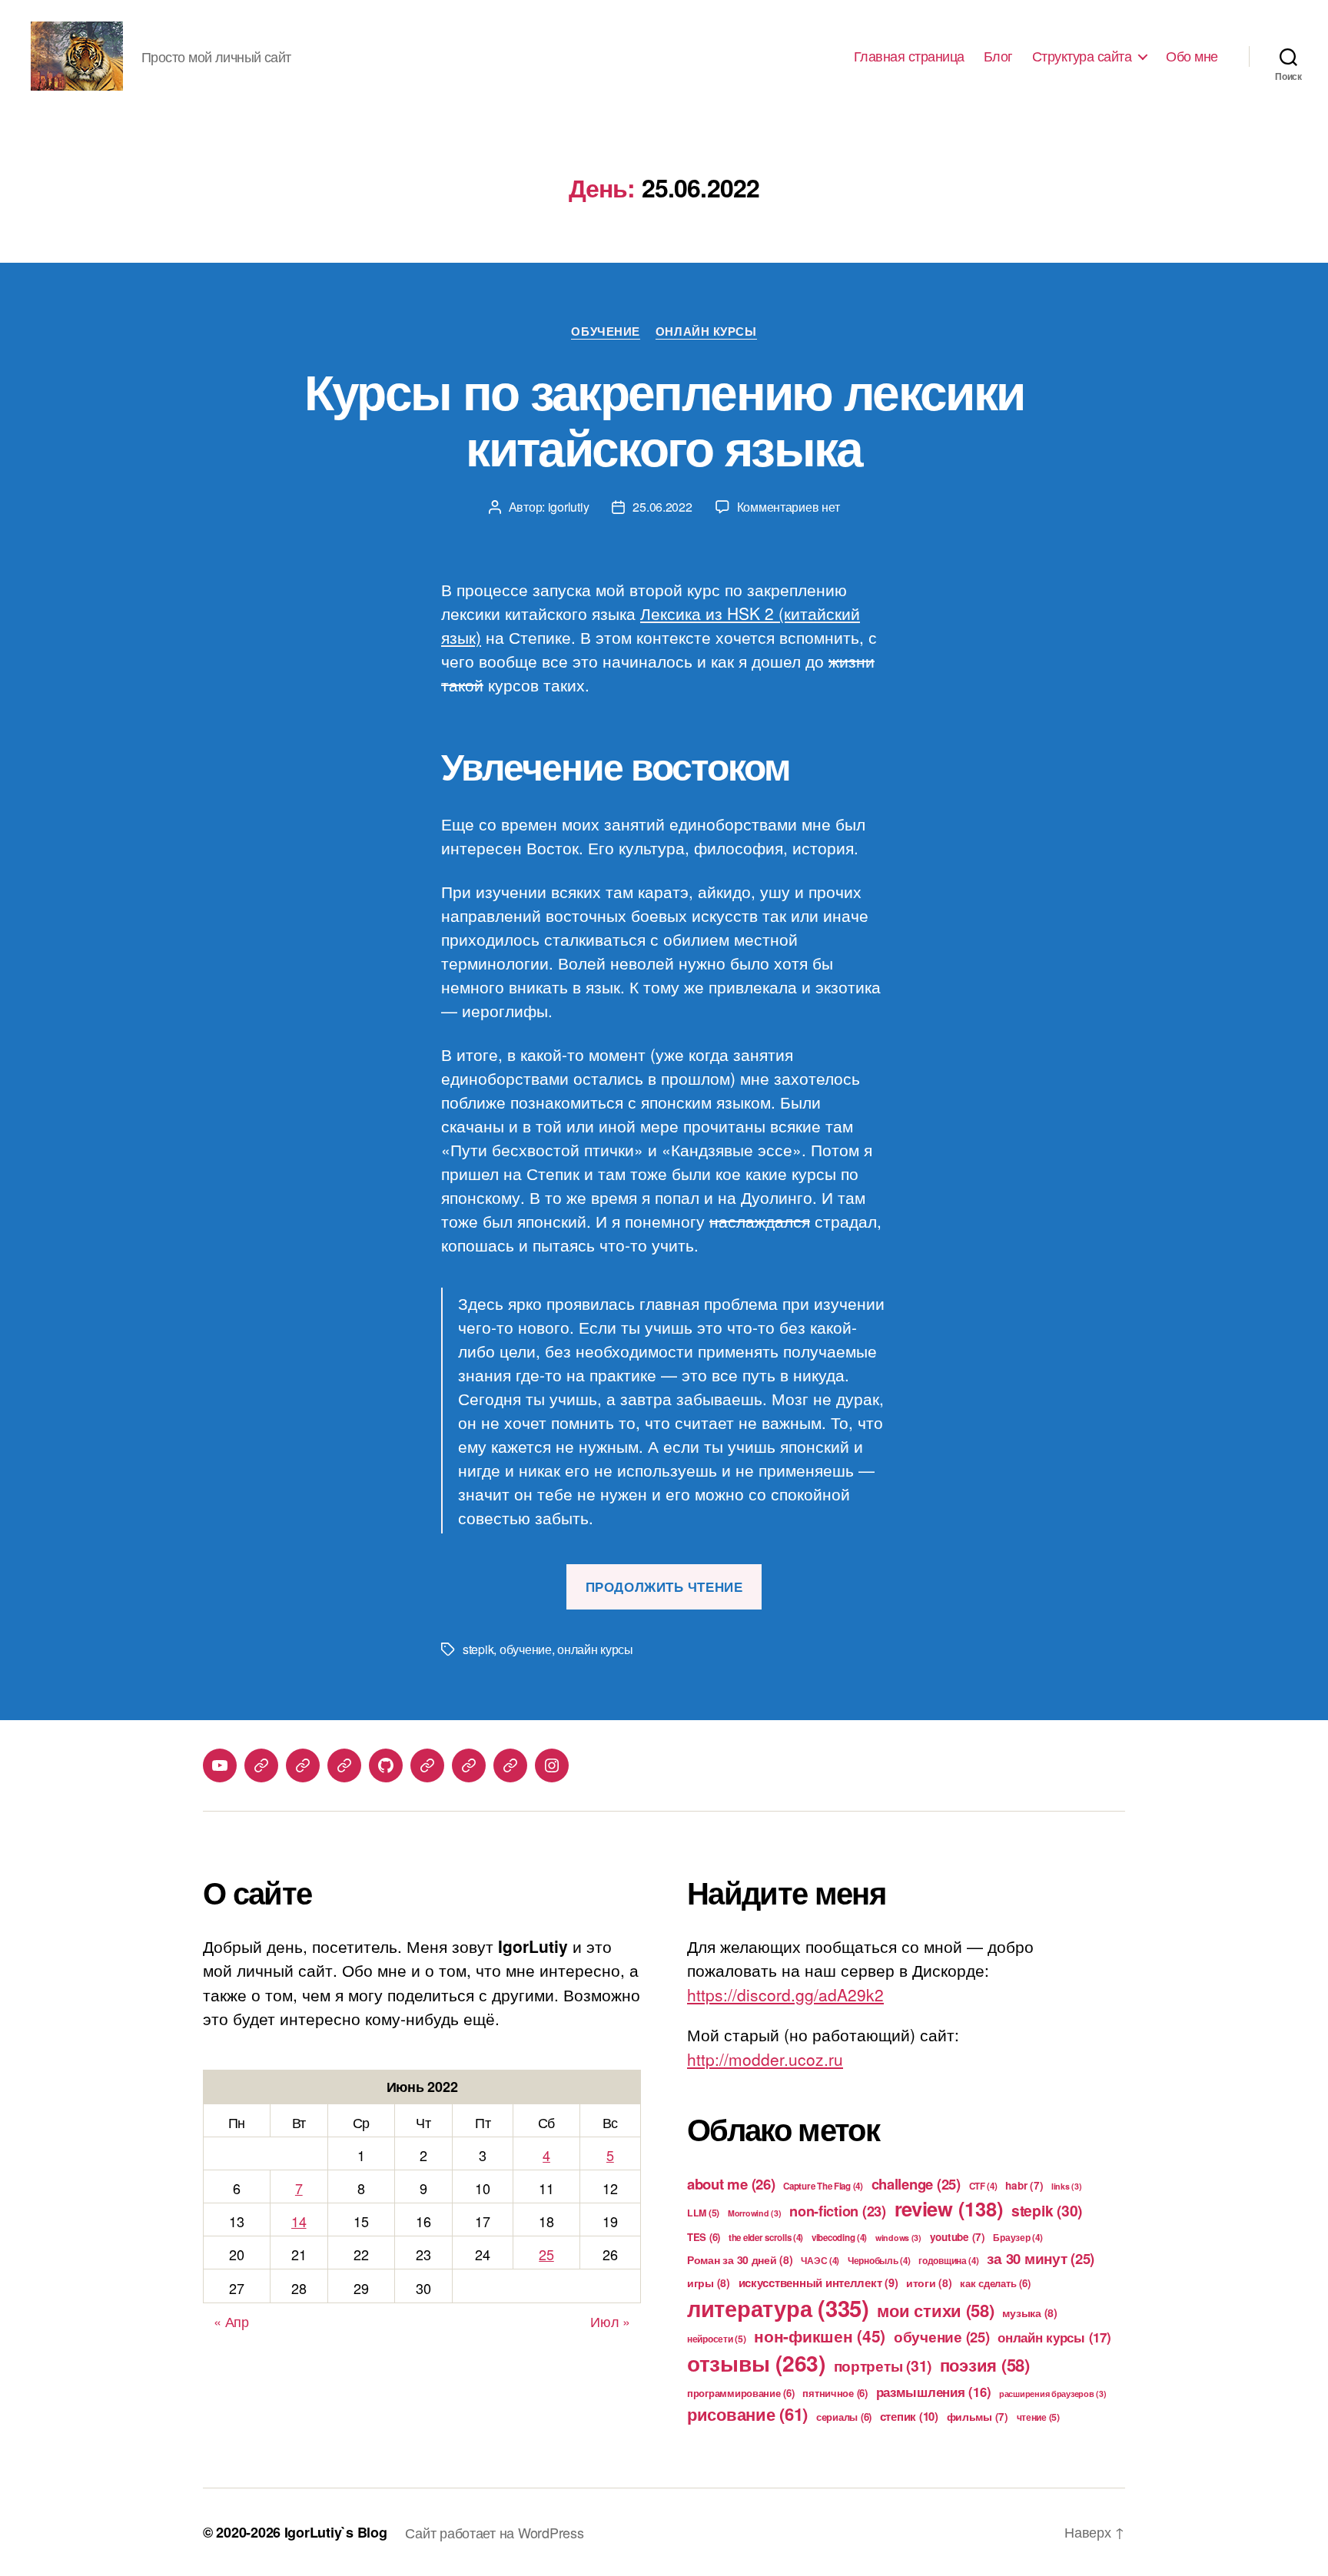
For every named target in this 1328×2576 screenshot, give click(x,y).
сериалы (844, 2417)
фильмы (978, 2417)
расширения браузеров (1053, 2394)
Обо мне (1192, 56)
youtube (958, 2237)
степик (909, 2416)
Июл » (610, 2321)
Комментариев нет (788, 507)
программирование (741, 2393)
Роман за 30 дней (740, 2259)
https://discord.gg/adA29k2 (785, 1994)
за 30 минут (1041, 2258)
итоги (929, 2283)
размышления (934, 2392)
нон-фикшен (820, 2336)
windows (898, 2238)
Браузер (1018, 2238)
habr (1024, 2185)
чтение (1038, 2417)
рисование (747, 2414)
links (1067, 2186)
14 (299, 2221)
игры (709, 2283)
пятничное (835, 2393)
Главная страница (909, 56)
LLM (703, 2213)
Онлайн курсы (706, 332)
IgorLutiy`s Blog (336, 2532)
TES (704, 2237)
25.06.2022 (662, 507)
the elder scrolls (766, 2238)
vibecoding (839, 2238)
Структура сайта (1082, 56)
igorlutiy (569, 507)
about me (731, 2184)
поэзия (985, 2365)
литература (778, 2308)
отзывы (756, 2363)
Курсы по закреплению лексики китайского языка (664, 418)
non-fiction (838, 2211)
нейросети (717, 2339)
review (949, 2208)
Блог (998, 56)
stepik (478, 1649)
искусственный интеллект (818, 2283)
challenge (916, 2184)
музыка (1029, 2312)
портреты (883, 2365)
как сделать (995, 2283)
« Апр (231, 2321)
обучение (526, 1649)
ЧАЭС (820, 2261)
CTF (983, 2186)
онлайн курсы (595, 1649)
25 (546, 2254)
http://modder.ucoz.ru (765, 2059)
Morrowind (755, 2213)
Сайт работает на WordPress (494, 2532)
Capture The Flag (823, 2186)
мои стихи (935, 2310)
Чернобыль (879, 2261)
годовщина (949, 2261)
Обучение (605, 332)
